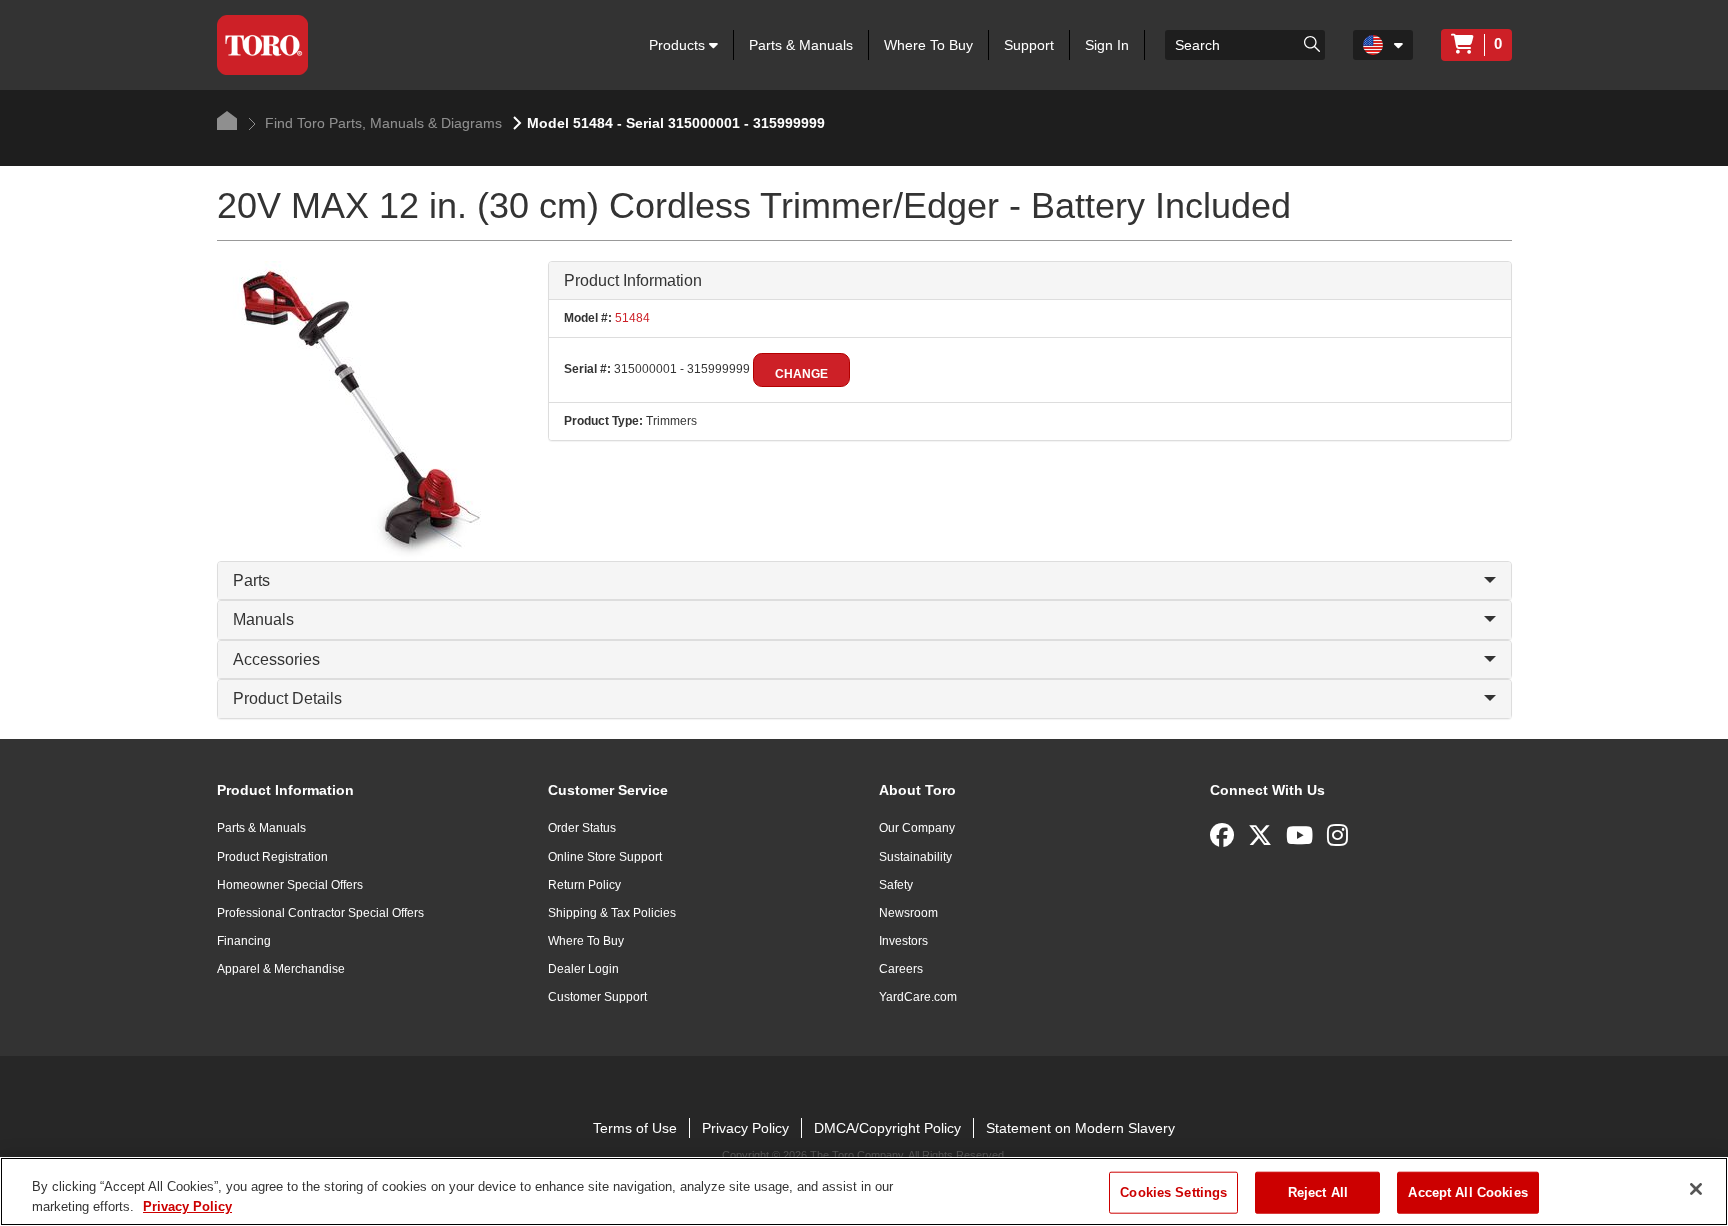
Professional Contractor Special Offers (320, 913)
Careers (901, 969)
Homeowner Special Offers (290, 885)
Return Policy (584, 885)
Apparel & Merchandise (281, 969)
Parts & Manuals (801, 45)
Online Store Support (605, 857)
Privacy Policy (745, 1128)
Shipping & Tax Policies (612, 913)
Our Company (917, 828)
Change (801, 374)
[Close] (1696, 1189)
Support (1029, 45)
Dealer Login (583, 969)
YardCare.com (918, 997)
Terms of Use (635, 1128)
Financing (244, 941)
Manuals (263, 619)
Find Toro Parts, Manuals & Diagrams (381, 123)
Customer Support (597, 997)
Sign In (1107, 45)
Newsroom (908, 913)
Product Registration (272, 857)
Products (679, 45)
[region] (864, 1191)
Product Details (287, 698)
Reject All (1318, 1192)
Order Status (582, 828)
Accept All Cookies (1467, 1192)
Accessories (276, 659)
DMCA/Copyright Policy (887, 1128)
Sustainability (915, 857)
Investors (903, 941)
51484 (631, 318)
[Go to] (1312, 43)
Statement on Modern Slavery (1080, 1128)
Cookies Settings (1173, 1192)
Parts (251, 580)
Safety (896, 885)
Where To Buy (928, 45)
